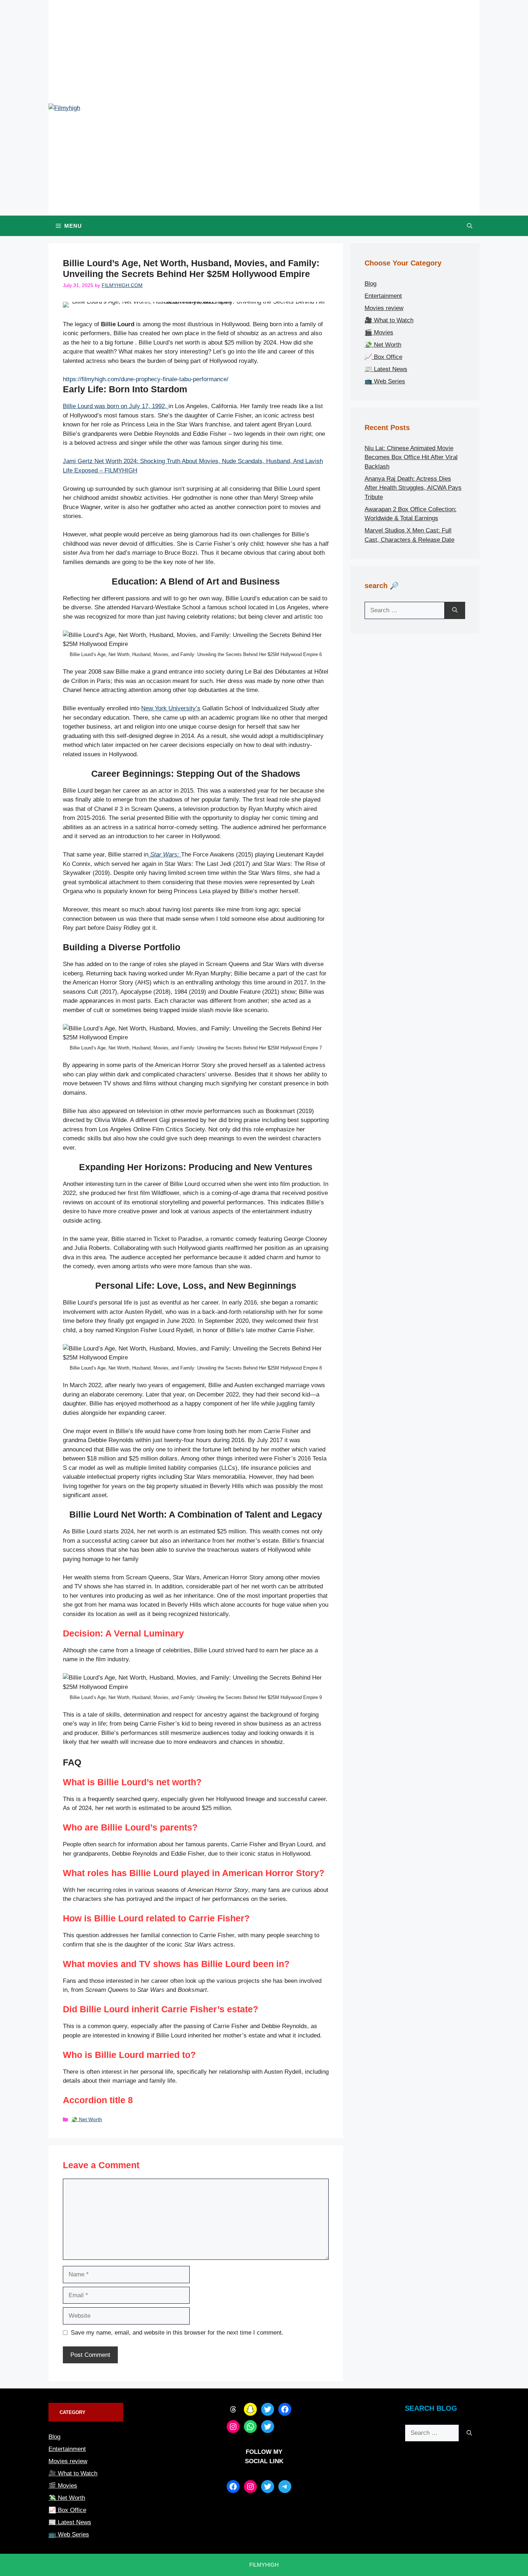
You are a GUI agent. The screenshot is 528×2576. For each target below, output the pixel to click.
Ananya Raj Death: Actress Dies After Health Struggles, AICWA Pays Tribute (413, 488)
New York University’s (171, 708)
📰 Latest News (386, 369)
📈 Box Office (383, 357)
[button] (470, 226)
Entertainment (383, 296)
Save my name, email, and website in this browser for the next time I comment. (177, 2333)
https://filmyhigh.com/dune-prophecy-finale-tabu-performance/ (146, 380)
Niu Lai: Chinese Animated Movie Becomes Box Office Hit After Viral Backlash (411, 457)
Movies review (384, 308)
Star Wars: (165, 855)
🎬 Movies (379, 333)
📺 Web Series (385, 381)
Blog (370, 284)
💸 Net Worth (87, 2119)
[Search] (455, 610)
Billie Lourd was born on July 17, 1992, (116, 406)
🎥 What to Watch (389, 320)
